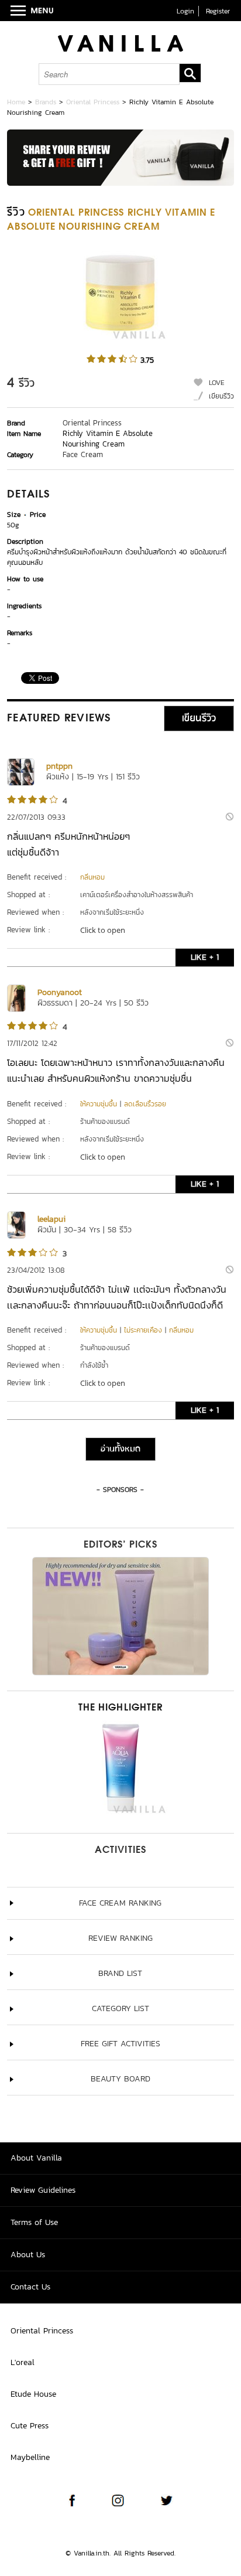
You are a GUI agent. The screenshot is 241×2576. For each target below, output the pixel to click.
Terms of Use (34, 2222)
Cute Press (30, 2426)
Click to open (103, 930)
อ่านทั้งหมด (120, 1449)
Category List (120, 2008)
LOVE (217, 383)
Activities (120, 1851)
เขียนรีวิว (221, 396)
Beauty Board (120, 2079)
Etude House (33, 2394)
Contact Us (30, 2287)
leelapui (51, 1219)
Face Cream (83, 454)
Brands (46, 102)
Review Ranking (120, 1938)
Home (16, 102)
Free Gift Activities (120, 2044)
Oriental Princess (93, 102)
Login (185, 11)
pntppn (59, 766)
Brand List (120, 1973)
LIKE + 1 (205, 957)
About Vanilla (36, 2158)
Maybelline (30, 2457)
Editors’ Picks (120, 1545)
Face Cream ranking (120, 1903)
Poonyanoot (60, 992)
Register (218, 11)
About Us (28, 2255)
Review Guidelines (43, 2190)
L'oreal (23, 2362)
